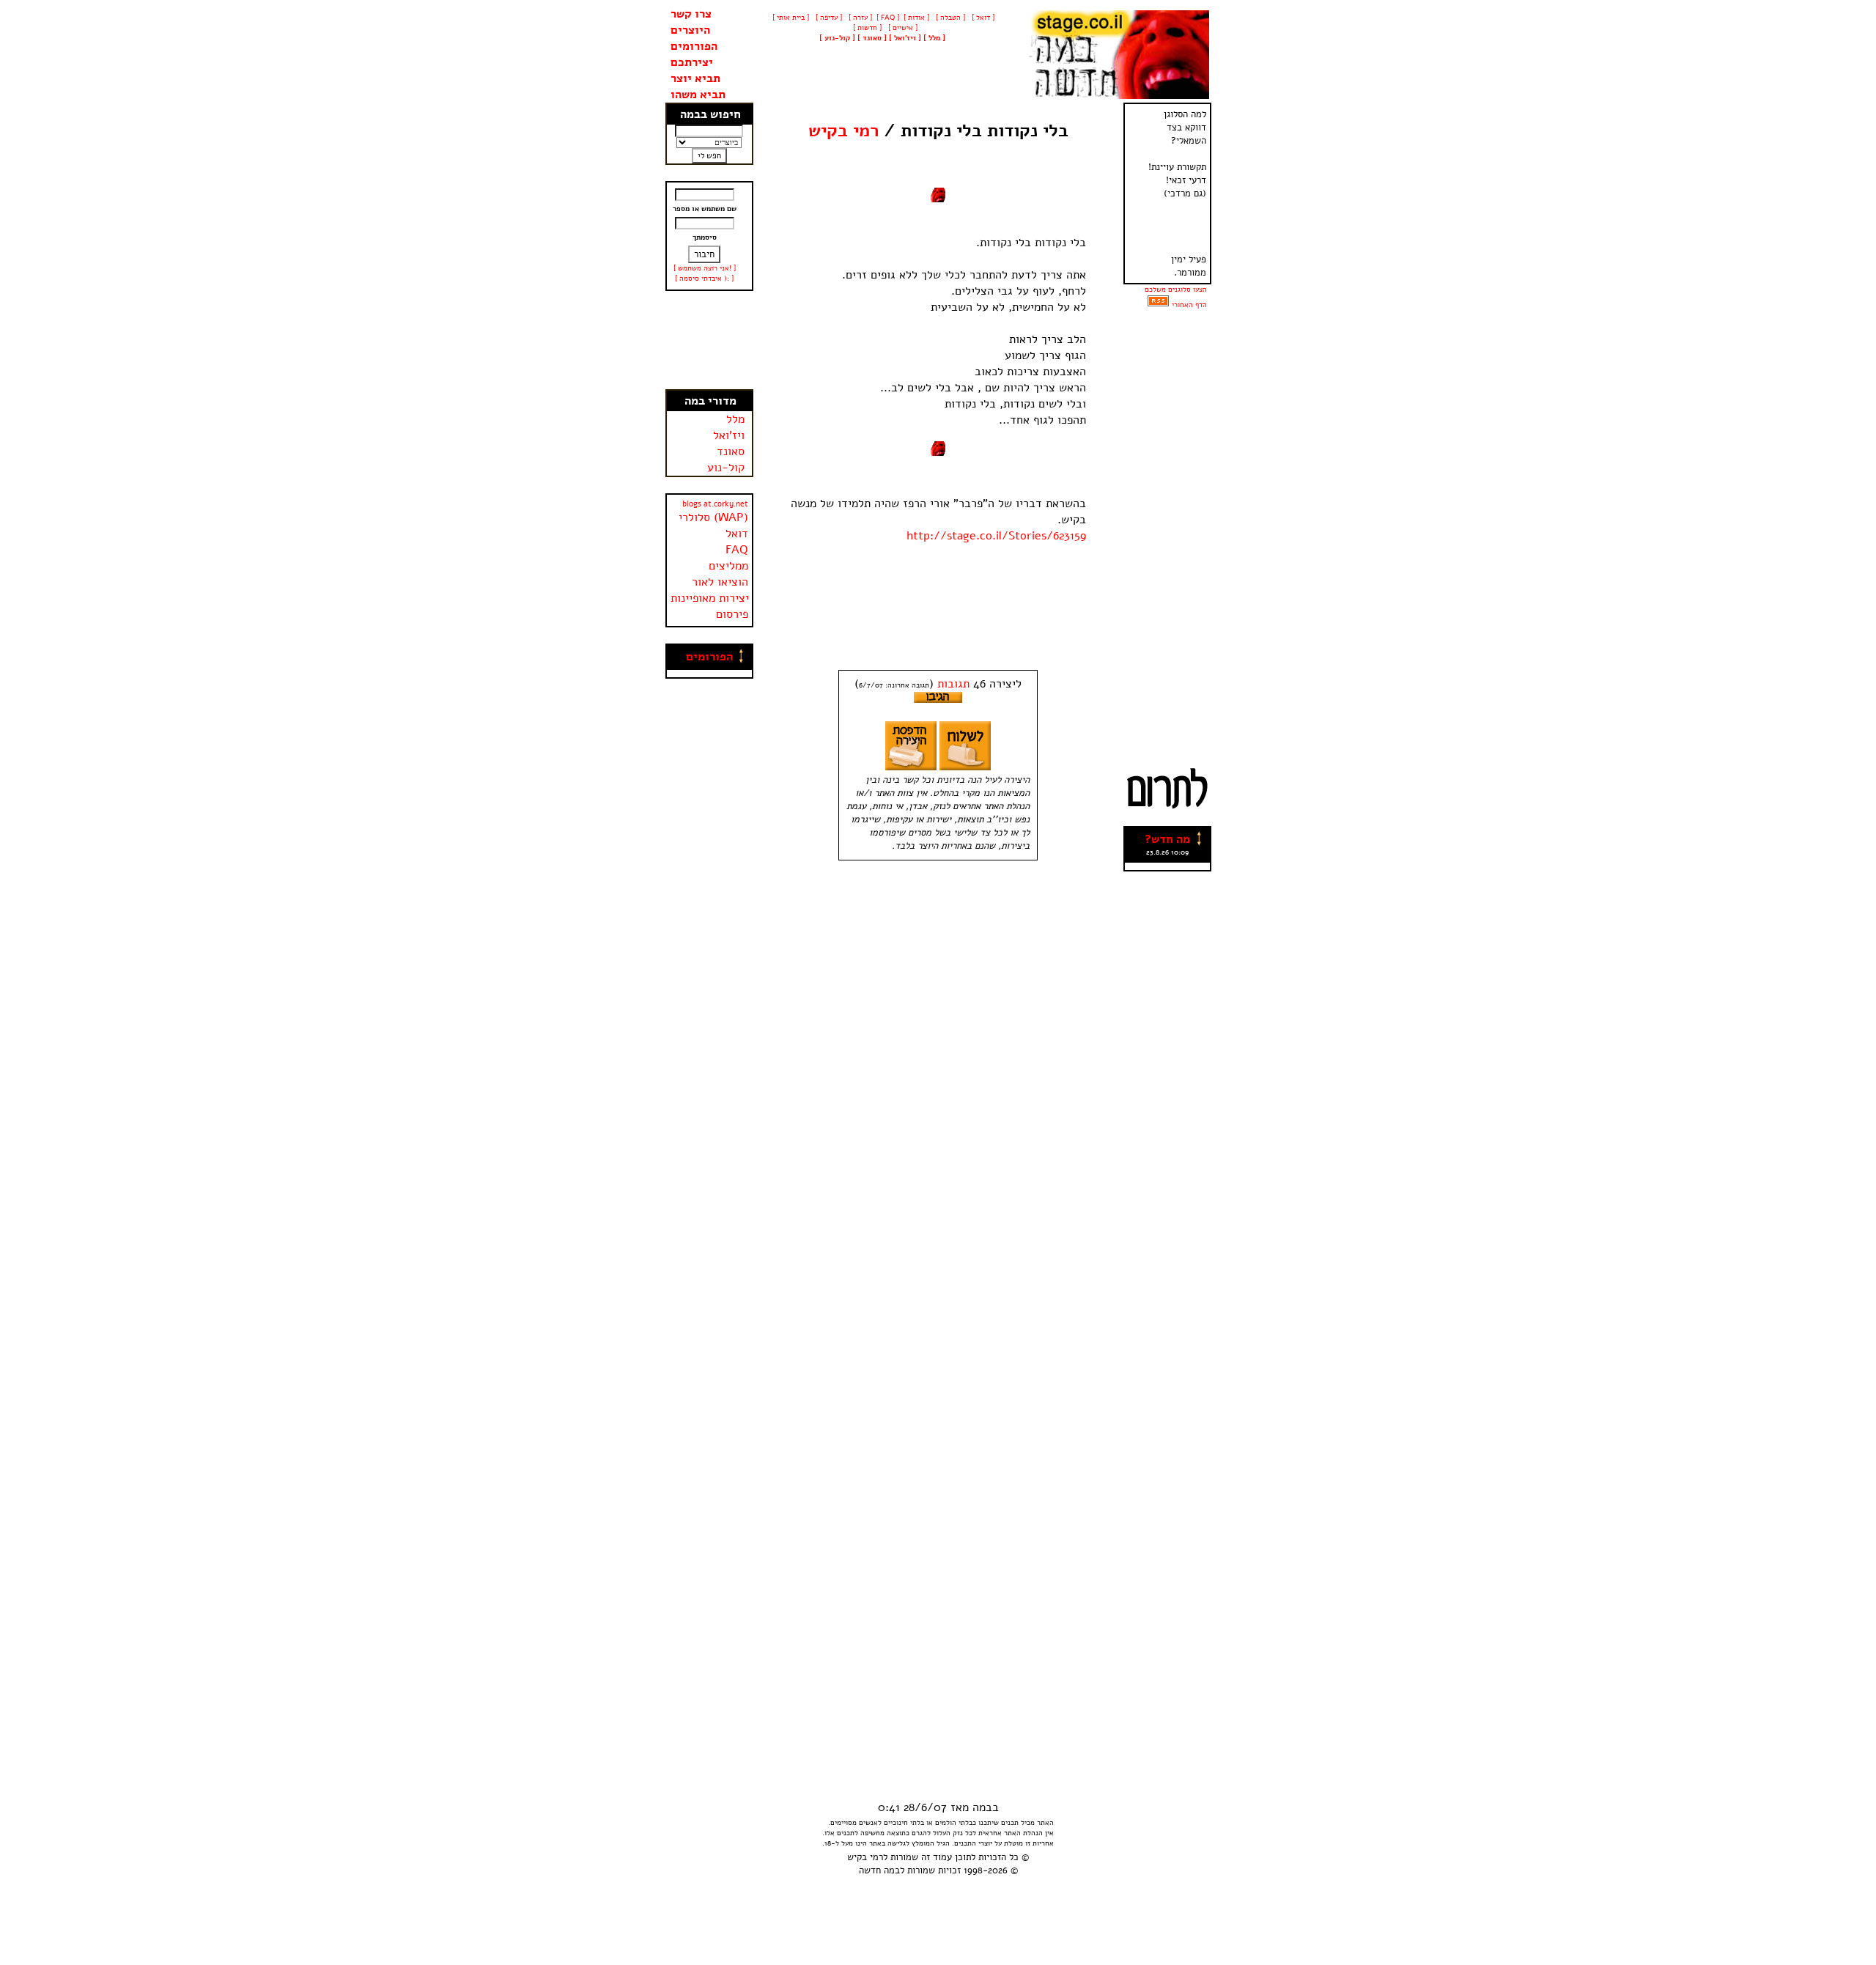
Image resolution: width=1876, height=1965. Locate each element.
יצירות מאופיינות (710, 598)
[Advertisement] (709, 340)
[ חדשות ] (866, 28)
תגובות (953, 684)
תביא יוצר (695, 78)
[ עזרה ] (859, 18)
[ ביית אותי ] (791, 18)
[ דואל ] (982, 18)
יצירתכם (692, 62)
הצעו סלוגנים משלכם (1176, 290)
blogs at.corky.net (715, 504)
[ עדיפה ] (828, 18)
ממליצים (728, 566)
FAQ (737, 550)
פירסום (732, 614)
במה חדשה (879, 1870)
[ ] (837, 38)
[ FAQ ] (888, 18)
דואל (737, 534)
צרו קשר (691, 14)
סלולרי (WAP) (713, 517)
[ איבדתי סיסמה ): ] (704, 279)
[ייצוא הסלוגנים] (1158, 305)
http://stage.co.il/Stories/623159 (996, 536)
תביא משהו (698, 95)
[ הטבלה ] (949, 18)
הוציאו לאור (720, 582)
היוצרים (690, 30)
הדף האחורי (1189, 305)
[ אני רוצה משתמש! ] (705, 268)
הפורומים (694, 46)
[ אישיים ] (902, 28)
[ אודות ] (916, 18)
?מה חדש (1167, 839)
